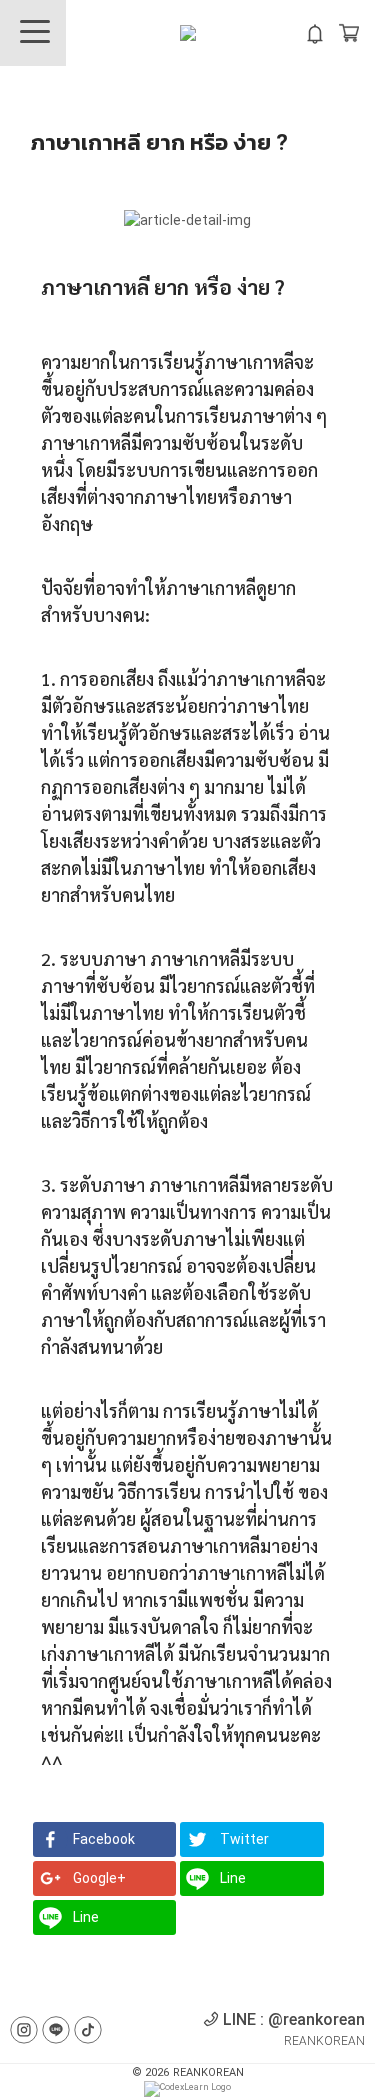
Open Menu (33, 33)
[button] (104, 1839)
